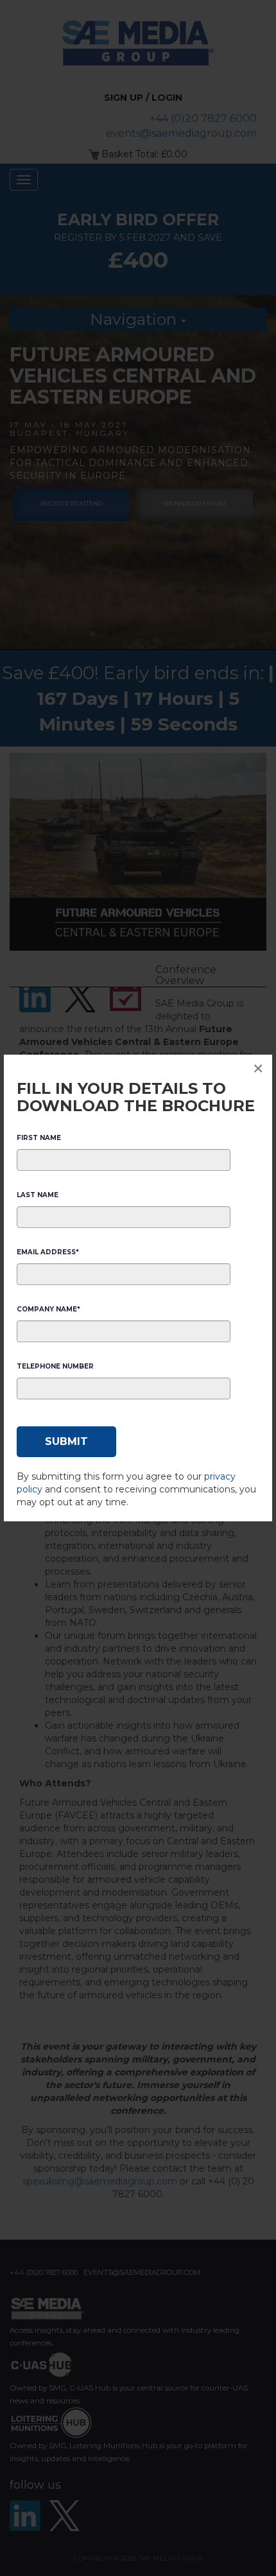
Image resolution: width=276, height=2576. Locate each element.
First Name (39, 1138)
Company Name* (48, 1309)
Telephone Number (55, 1366)
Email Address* (48, 1252)
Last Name (38, 1195)
